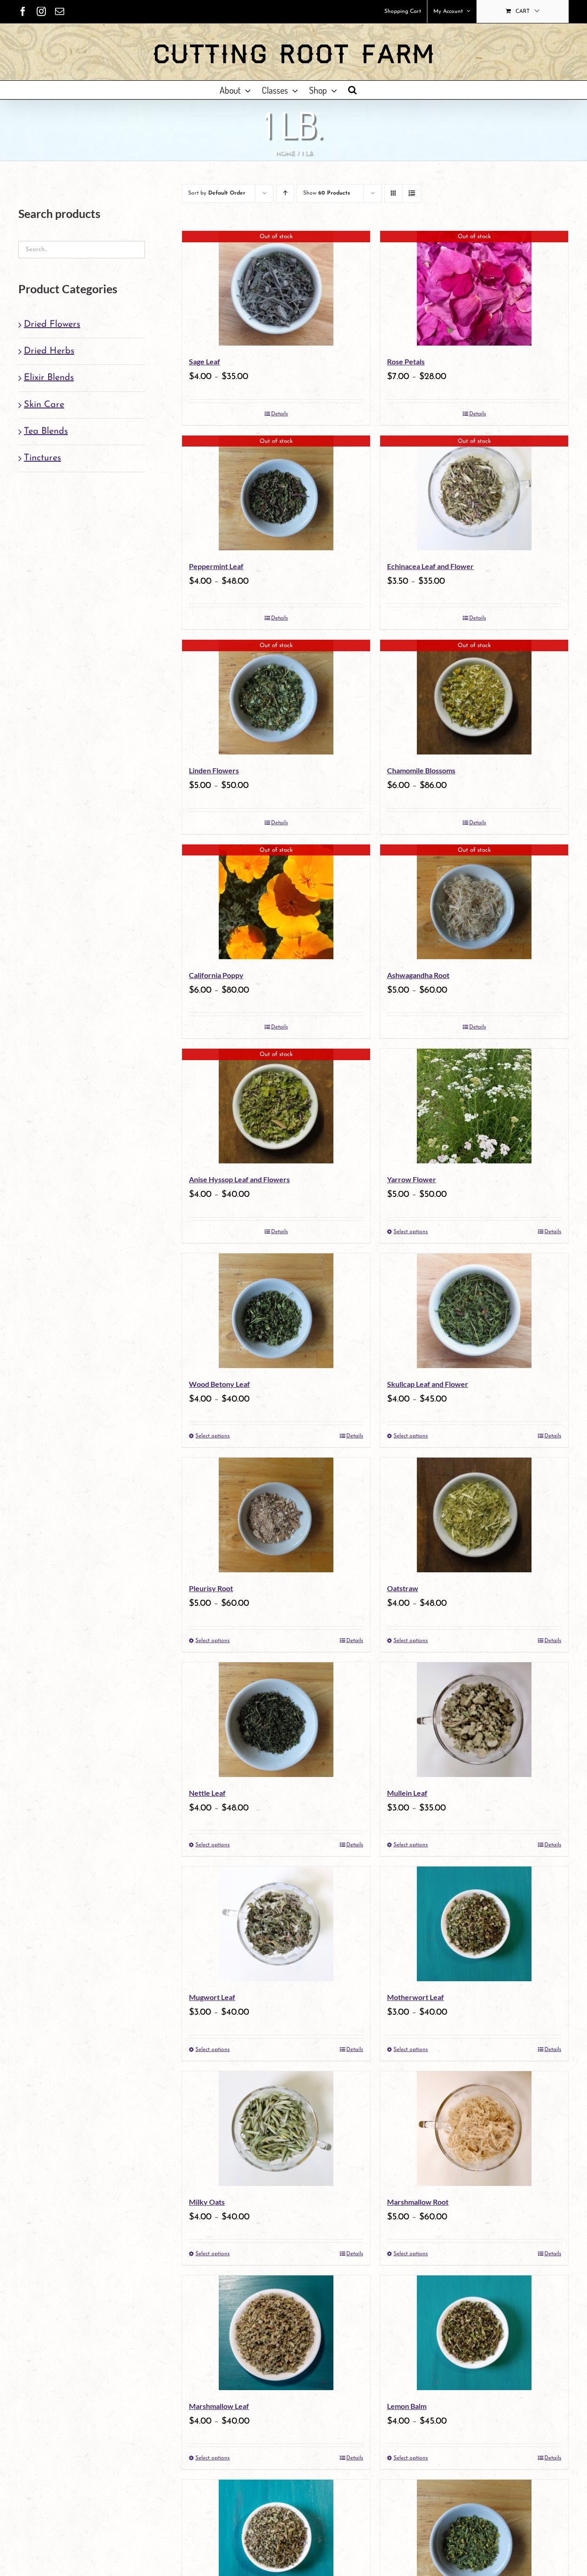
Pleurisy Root (211, 1588)
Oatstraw (403, 1588)
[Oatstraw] (474, 1515)
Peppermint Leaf (216, 566)
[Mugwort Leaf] (276, 1924)
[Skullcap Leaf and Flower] (474, 1311)
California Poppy (216, 975)
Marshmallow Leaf (219, 2406)
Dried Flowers (52, 324)
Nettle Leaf (207, 1793)
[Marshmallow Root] (474, 2129)
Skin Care (44, 405)
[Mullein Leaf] (474, 1720)
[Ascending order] (285, 193)
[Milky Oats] (276, 2129)
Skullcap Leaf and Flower (428, 1384)
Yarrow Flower (412, 1179)
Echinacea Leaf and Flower (430, 566)
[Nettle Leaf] (276, 1720)
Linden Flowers (214, 770)
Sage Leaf (205, 361)
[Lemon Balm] (474, 2333)
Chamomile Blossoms (421, 770)
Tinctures (42, 458)
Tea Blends (46, 431)
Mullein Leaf (407, 1793)
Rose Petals (406, 361)
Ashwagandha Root (418, 975)
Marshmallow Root (418, 2202)
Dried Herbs (49, 351)
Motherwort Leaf (415, 1997)
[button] (352, 90)
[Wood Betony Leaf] (276, 1311)
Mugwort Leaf (212, 1997)
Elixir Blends (49, 378)
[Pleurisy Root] (276, 1515)
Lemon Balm (407, 2406)
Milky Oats (207, 2202)
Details (280, 414)
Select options (411, 1232)
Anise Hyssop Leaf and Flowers (239, 1179)
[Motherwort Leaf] (474, 1924)
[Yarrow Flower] (474, 1106)
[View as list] (412, 193)
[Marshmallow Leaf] (276, 2333)
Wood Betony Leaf (219, 1384)
